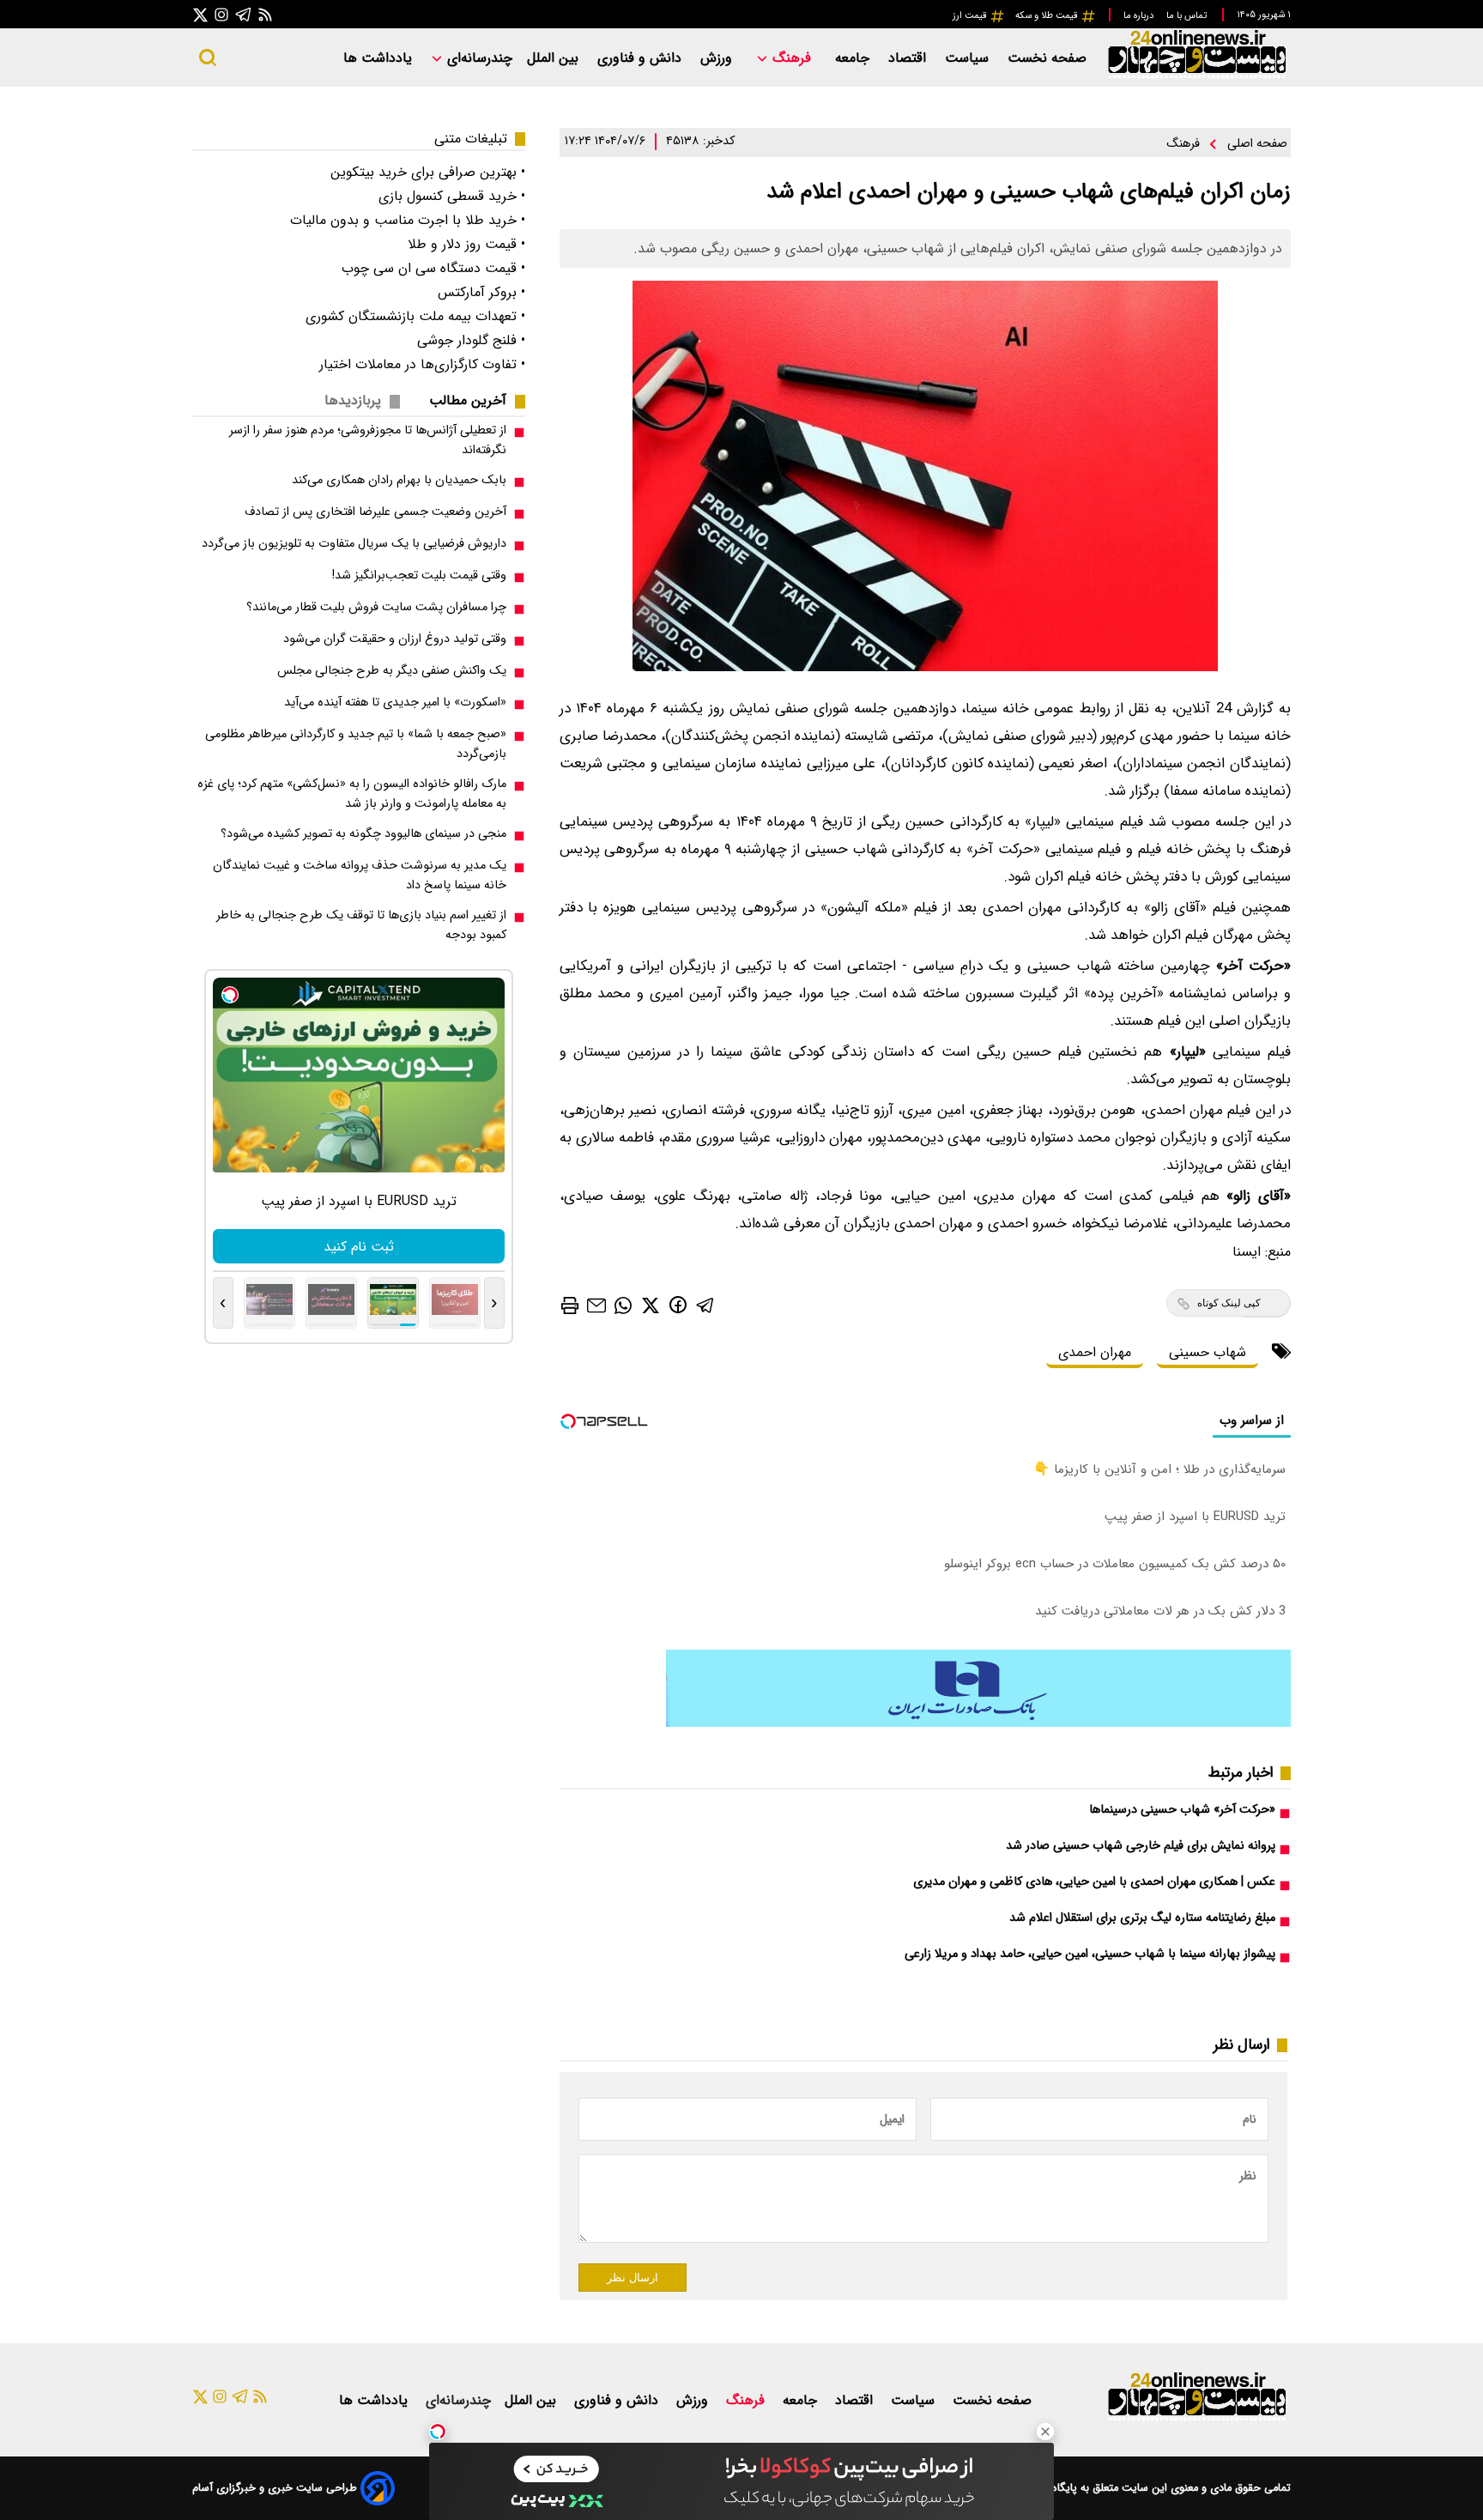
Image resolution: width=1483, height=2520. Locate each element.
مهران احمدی (1095, 1352)
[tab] (475, 400)
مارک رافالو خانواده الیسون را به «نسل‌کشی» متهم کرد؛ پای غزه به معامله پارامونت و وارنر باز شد (352, 794)
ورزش (718, 58)
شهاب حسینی (1208, 1352)
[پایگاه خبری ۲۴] (1196, 76)
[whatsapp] (623, 1304)
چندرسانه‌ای (478, 58)
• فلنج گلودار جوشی (471, 340)
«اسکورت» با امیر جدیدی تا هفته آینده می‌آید (395, 703)
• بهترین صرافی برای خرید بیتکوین (428, 172)
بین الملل (555, 58)
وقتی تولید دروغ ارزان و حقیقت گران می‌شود (395, 639)
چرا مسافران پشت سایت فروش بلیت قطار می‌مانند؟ (376, 607)
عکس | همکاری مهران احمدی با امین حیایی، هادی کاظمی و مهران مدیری (1094, 1882)
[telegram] (705, 1304)
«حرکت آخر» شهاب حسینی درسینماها (1182, 1810)
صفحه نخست (1047, 58)
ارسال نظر (633, 2278)
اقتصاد (909, 58)
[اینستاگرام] (221, 14)
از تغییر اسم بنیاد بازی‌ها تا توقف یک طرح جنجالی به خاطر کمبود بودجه (361, 925)
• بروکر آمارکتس (481, 292)
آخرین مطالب (468, 400)
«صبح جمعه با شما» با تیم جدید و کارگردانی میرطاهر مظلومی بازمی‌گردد (356, 744)
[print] (570, 1305)
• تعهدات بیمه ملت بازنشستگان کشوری (415, 316)
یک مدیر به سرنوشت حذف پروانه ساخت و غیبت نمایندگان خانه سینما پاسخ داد (360, 875)
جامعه (854, 58)
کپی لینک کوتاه (1229, 1303)
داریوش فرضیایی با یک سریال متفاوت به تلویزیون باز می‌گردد (354, 544)
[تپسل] (438, 2432)
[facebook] (678, 1304)
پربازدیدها (353, 400)
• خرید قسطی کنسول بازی (452, 196)
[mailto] (596, 1304)
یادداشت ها (380, 58)
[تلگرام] (244, 14)
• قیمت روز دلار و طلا (466, 244)
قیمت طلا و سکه (1048, 15)
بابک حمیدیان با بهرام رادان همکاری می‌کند (399, 480)
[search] (208, 58)
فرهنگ (792, 58)
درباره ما (1140, 15)
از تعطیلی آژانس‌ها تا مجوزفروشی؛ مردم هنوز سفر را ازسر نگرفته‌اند (368, 440)
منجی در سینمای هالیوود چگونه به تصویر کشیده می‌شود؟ (363, 834)
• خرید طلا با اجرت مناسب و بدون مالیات (408, 220)
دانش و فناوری (642, 58)
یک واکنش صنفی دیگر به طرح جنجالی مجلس (392, 671)
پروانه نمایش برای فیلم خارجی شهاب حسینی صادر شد (1141, 1846)
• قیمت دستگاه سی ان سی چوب (433, 268)
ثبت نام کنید (359, 1247)
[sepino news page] (978, 1723)
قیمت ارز (971, 15)
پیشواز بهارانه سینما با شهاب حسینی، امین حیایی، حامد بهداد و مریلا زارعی (1090, 1954)
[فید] (265, 14)
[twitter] (651, 1304)
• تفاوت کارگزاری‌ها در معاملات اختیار (422, 364)
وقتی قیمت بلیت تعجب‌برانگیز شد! (419, 575)
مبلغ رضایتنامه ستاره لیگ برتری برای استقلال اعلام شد (1142, 1918)
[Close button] (1045, 2432)
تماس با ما (1188, 15)
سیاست (969, 58)
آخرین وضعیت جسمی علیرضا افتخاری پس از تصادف (375, 512)
